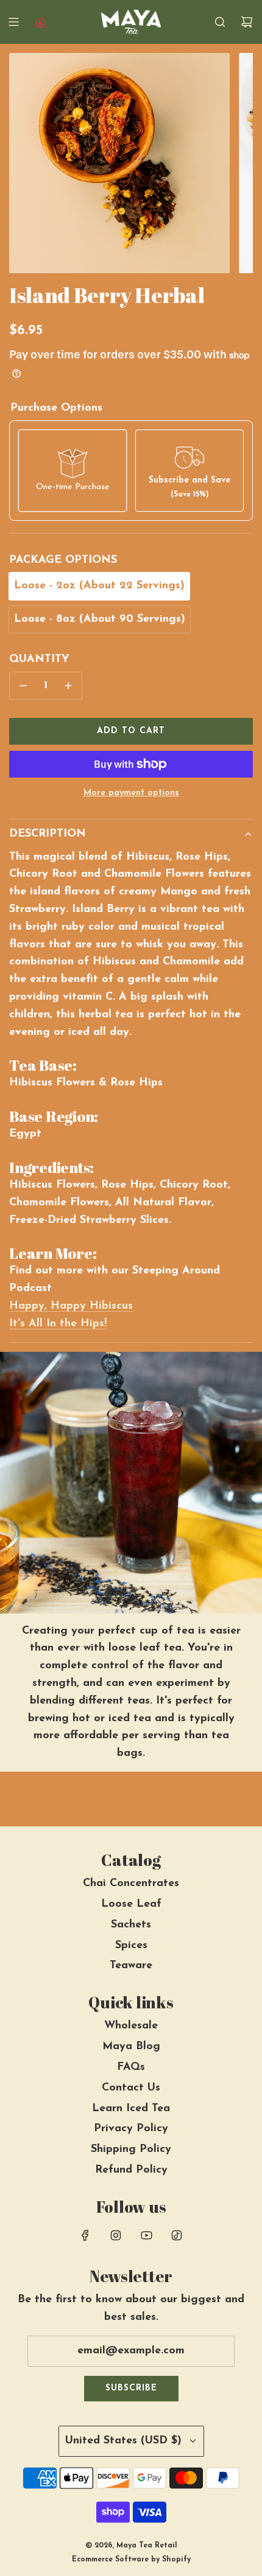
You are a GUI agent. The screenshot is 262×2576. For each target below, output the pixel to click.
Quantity (39, 660)
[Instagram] (116, 2235)
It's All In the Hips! (58, 1324)
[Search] (220, 22)
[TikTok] (177, 2235)
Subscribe (131, 2388)
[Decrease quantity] (23, 686)
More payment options (131, 793)
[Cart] (247, 22)
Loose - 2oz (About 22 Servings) (99, 586)
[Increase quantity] (68, 686)
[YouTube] (146, 2235)
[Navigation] (13, 22)
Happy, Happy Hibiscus (71, 1306)
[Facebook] (85, 2235)
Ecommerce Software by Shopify (131, 2560)
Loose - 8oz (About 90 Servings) (100, 619)
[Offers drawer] (40, 22)
